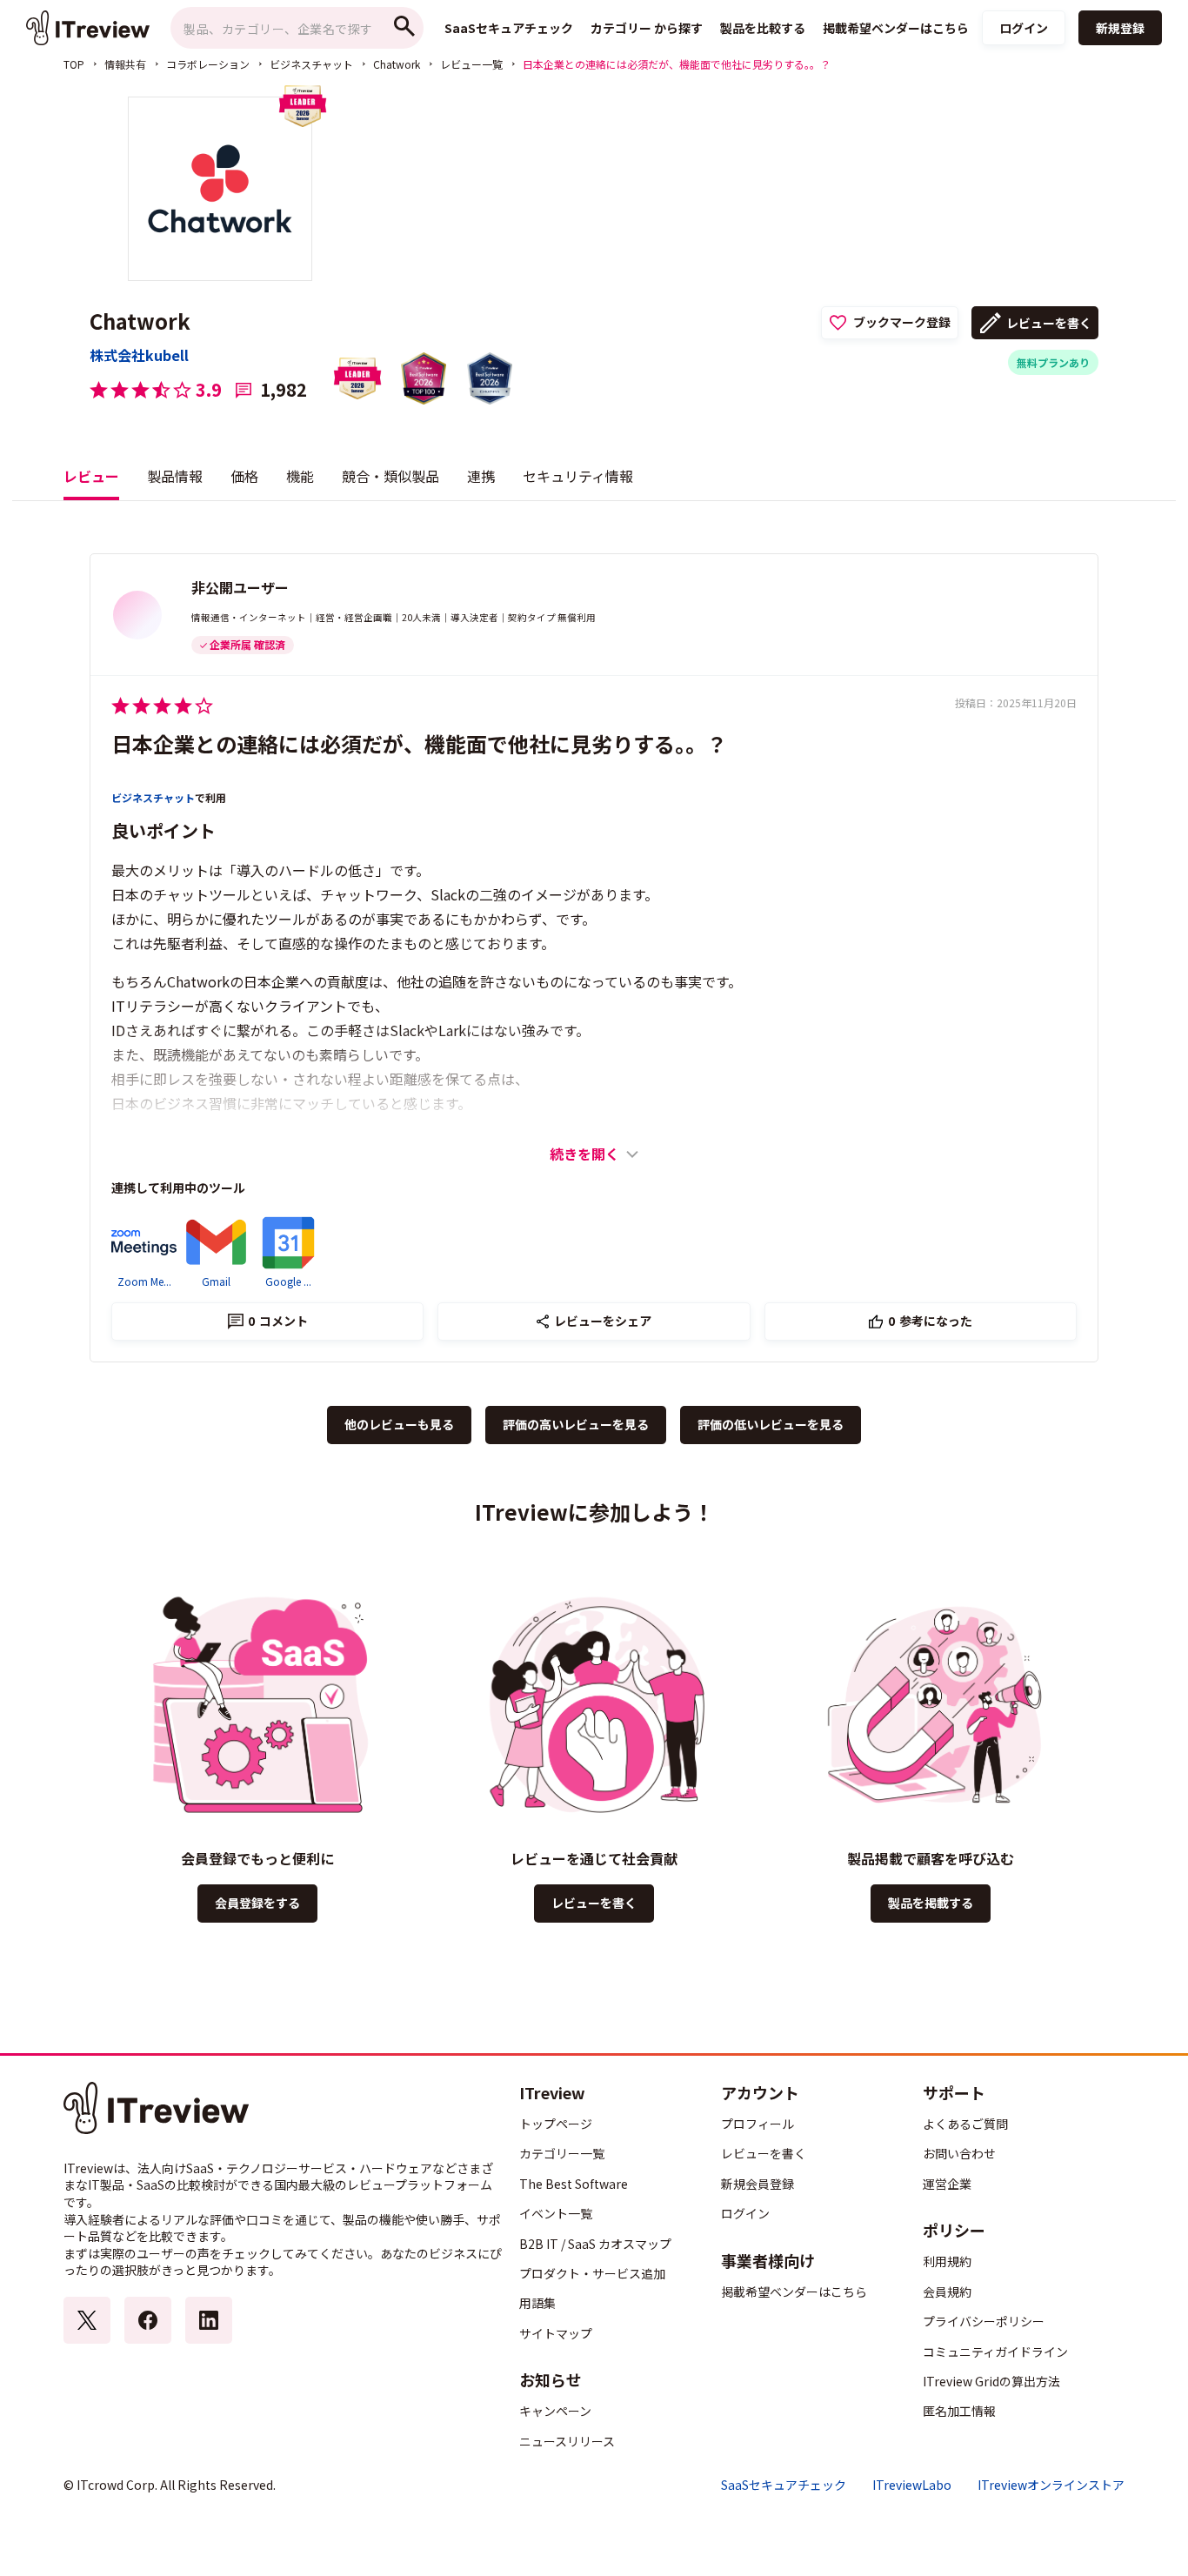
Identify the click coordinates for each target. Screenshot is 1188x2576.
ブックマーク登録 (902, 322)
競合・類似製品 (390, 476)
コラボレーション (208, 64)
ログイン (1024, 28)
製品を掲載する (931, 1903)
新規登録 (1120, 28)
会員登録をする (257, 1903)
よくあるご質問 (965, 2124)
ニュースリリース (567, 2441)
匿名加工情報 (959, 2411)
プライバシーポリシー (984, 2321)
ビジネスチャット (311, 64)
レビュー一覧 (471, 64)
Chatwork (397, 64)
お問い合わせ (959, 2153)
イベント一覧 (556, 2213)
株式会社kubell (139, 355)
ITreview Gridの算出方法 (991, 2381)
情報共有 (125, 64)
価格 (244, 476)
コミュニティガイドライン (995, 2352)
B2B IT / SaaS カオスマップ (595, 2244)
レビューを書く (1049, 323)
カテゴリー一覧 (562, 2153)
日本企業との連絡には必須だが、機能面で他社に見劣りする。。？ (419, 743)
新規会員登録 (758, 2184)
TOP (74, 64)
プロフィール (758, 2124)
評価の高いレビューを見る (576, 1424)
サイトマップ (556, 2333)
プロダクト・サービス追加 (592, 2273)
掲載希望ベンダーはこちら (794, 2292)
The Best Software (574, 2184)
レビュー (91, 476)
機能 (300, 476)
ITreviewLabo (912, 2485)
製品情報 (175, 476)
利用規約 (947, 2261)
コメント (278, 1321)
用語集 (537, 2303)
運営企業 (947, 2184)
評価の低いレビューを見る (771, 1424)
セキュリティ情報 (578, 476)
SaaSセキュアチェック (784, 2485)
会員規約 (947, 2292)
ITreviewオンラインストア (1051, 2485)
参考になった (930, 1321)
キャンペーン (555, 2411)
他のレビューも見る (399, 1424)
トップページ (556, 2124)
